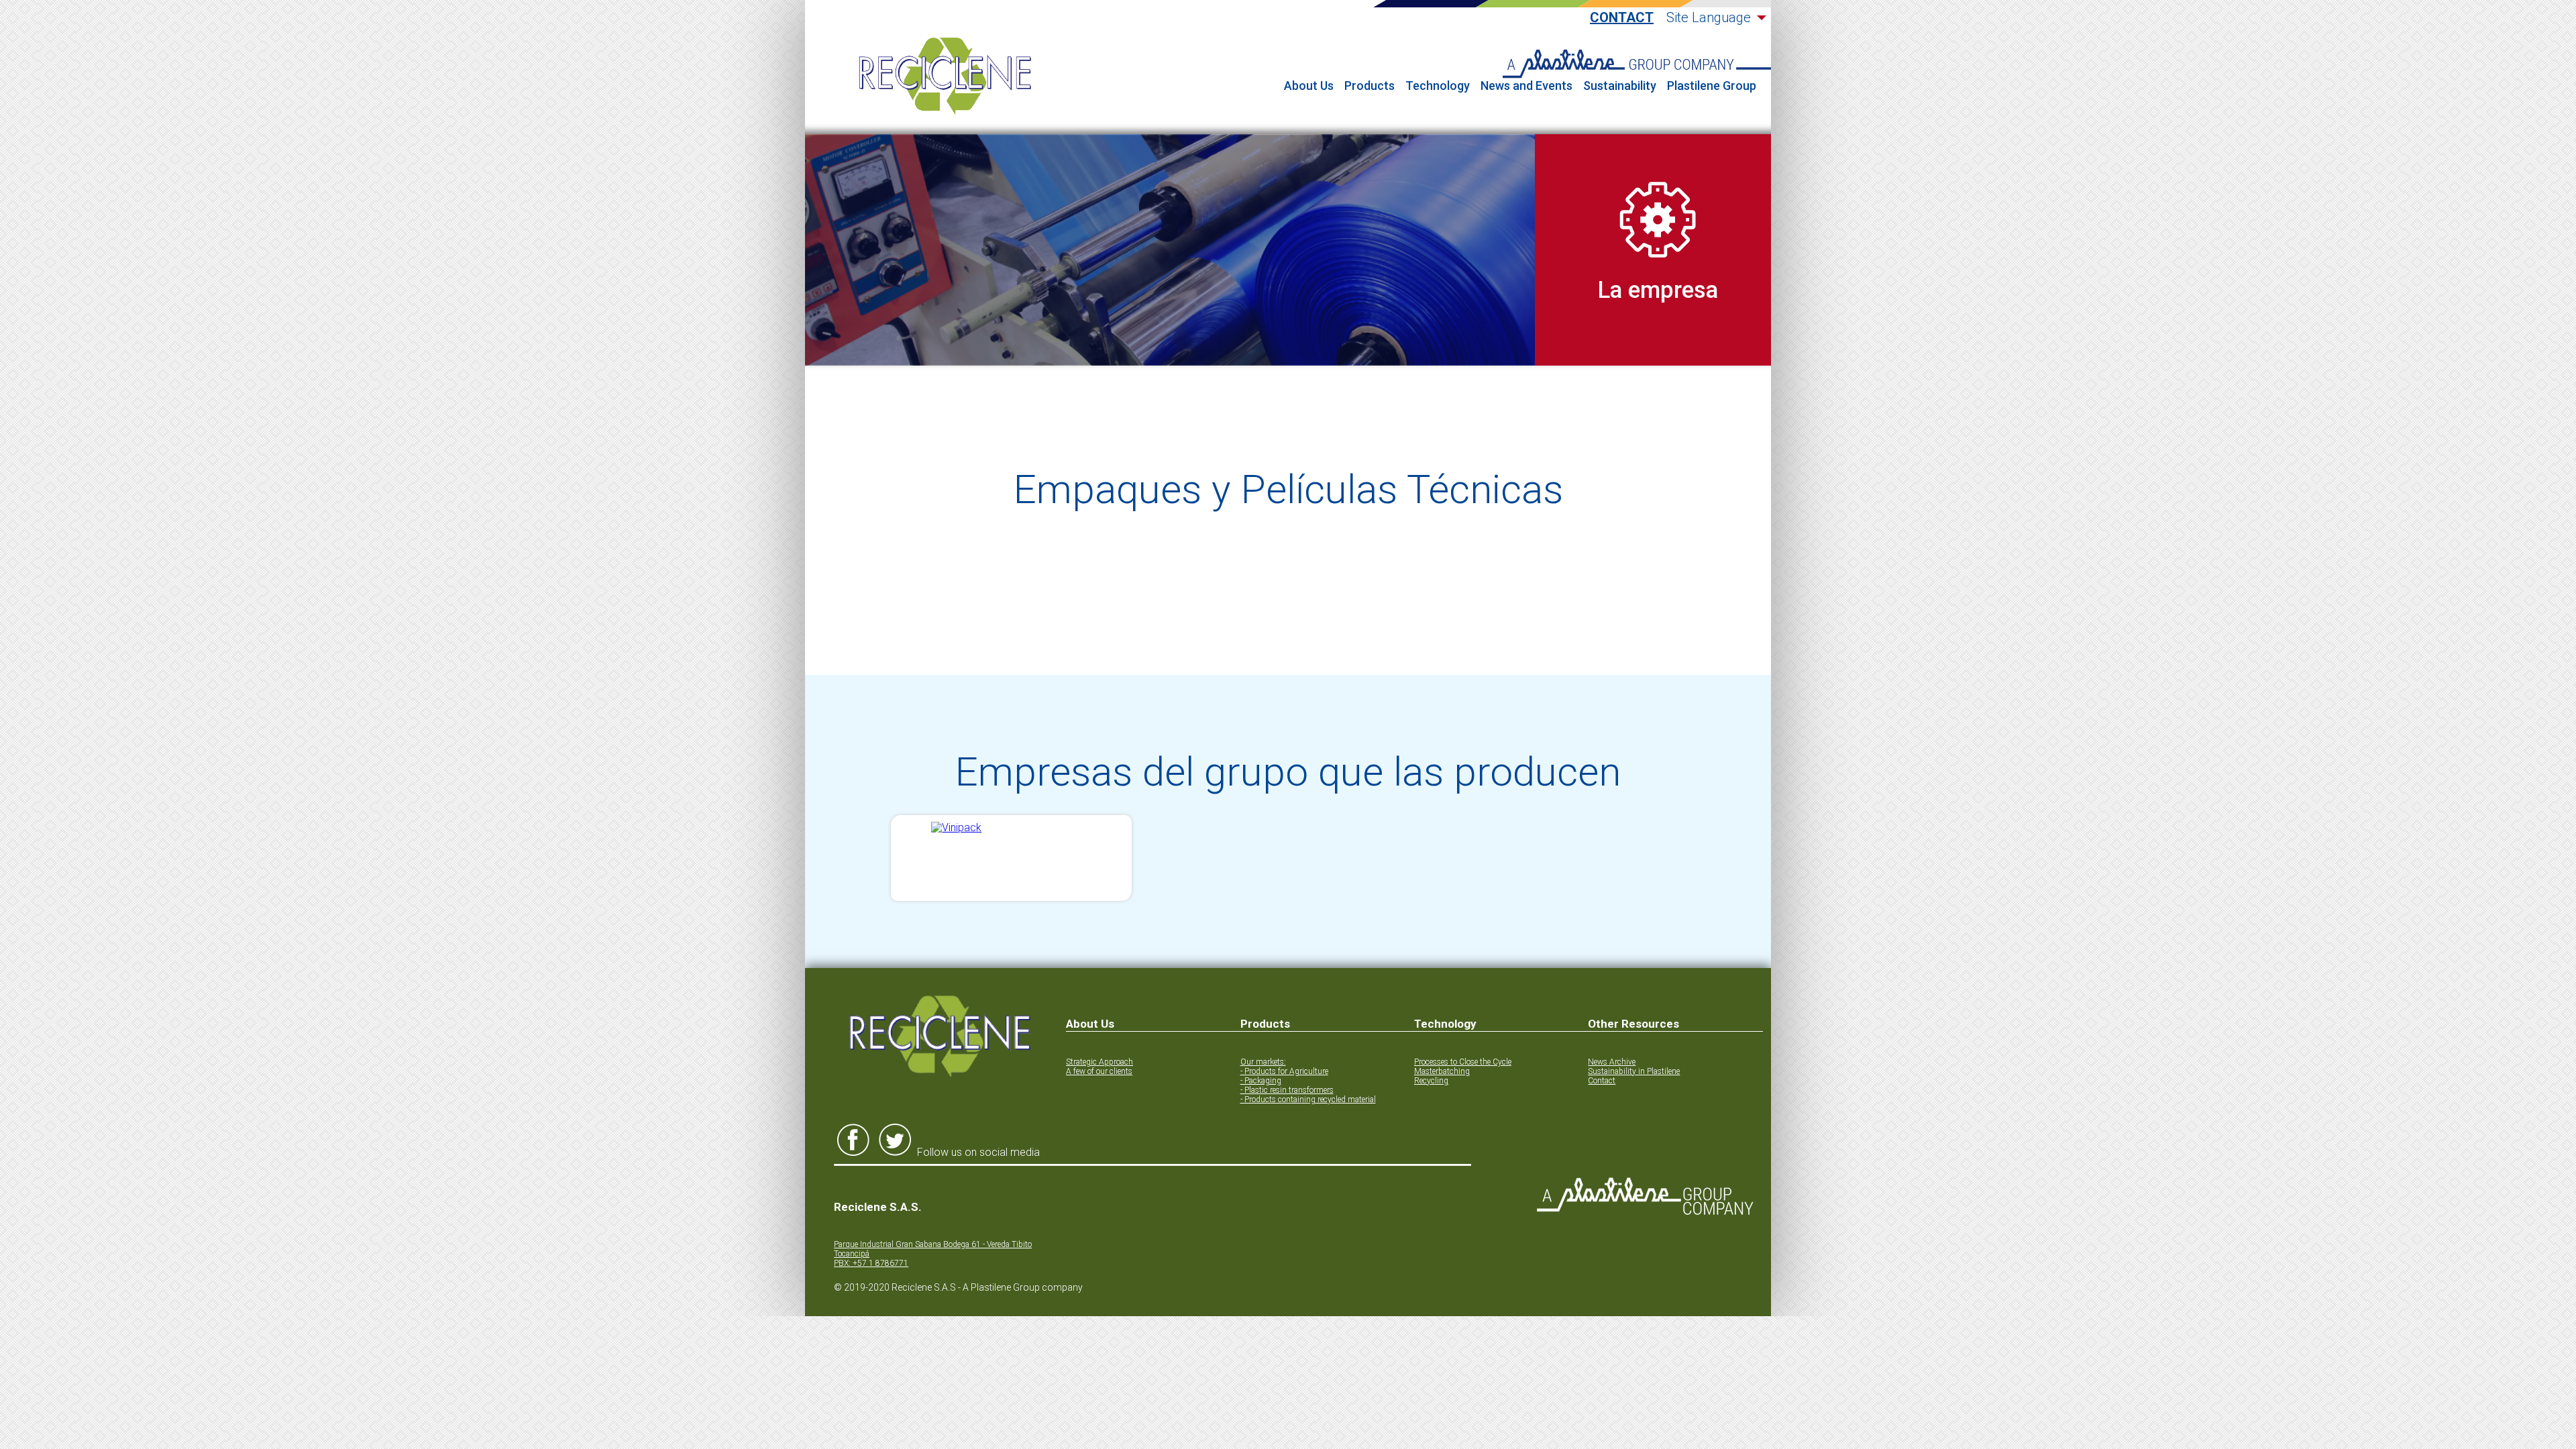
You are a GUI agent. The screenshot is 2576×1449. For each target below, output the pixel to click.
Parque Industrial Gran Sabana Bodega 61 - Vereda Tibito (933, 1245)
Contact (1622, 18)
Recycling (1431, 1081)
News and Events (1526, 86)
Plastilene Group (1712, 86)
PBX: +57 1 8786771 (871, 1264)
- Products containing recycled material (1308, 1100)
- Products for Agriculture (1284, 1072)
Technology (1438, 86)
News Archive (1612, 1062)
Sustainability (1620, 86)
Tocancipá (852, 1254)
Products (1370, 86)
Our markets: (1263, 1062)
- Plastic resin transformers (1287, 1090)
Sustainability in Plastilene (1634, 1072)
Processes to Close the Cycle (1463, 1062)
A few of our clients (1099, 1072)
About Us (1309, 86)
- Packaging (1261, 1081)
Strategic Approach (1099, 1062)
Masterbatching (1442, 1072)
